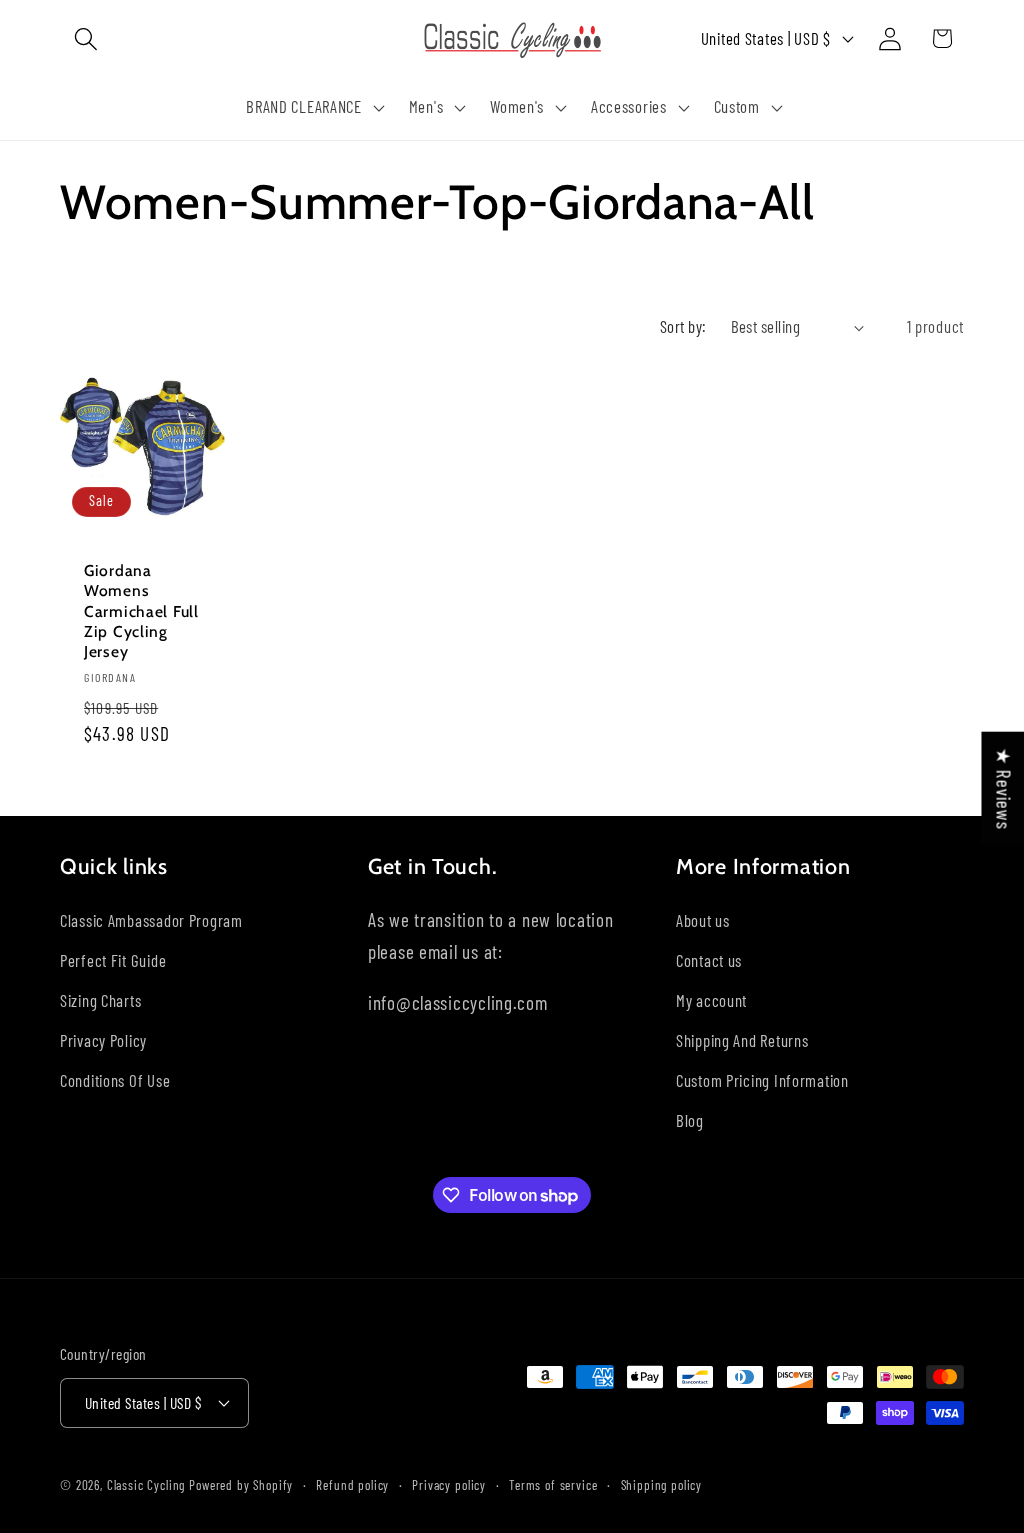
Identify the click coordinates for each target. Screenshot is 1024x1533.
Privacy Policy (103, 1040)
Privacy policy (449, 1485)
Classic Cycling (146, 1485)
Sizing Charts (100, 1000)
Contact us (709, 960)
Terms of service (553, 1485)
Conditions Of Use (115, 1080)
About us (703, 920)
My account (711, 1000)
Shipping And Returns (742, 1040)
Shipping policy (662, 1485)
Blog (690, 1120)
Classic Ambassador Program (151, 920)
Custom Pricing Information (762, 1080)
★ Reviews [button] (1003, 787)
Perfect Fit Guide (113, 960)
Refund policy (352, 1485)
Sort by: (683, 326)
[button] (86, 38)
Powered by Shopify (241, 1485)
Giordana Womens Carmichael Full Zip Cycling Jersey (141, 611)
